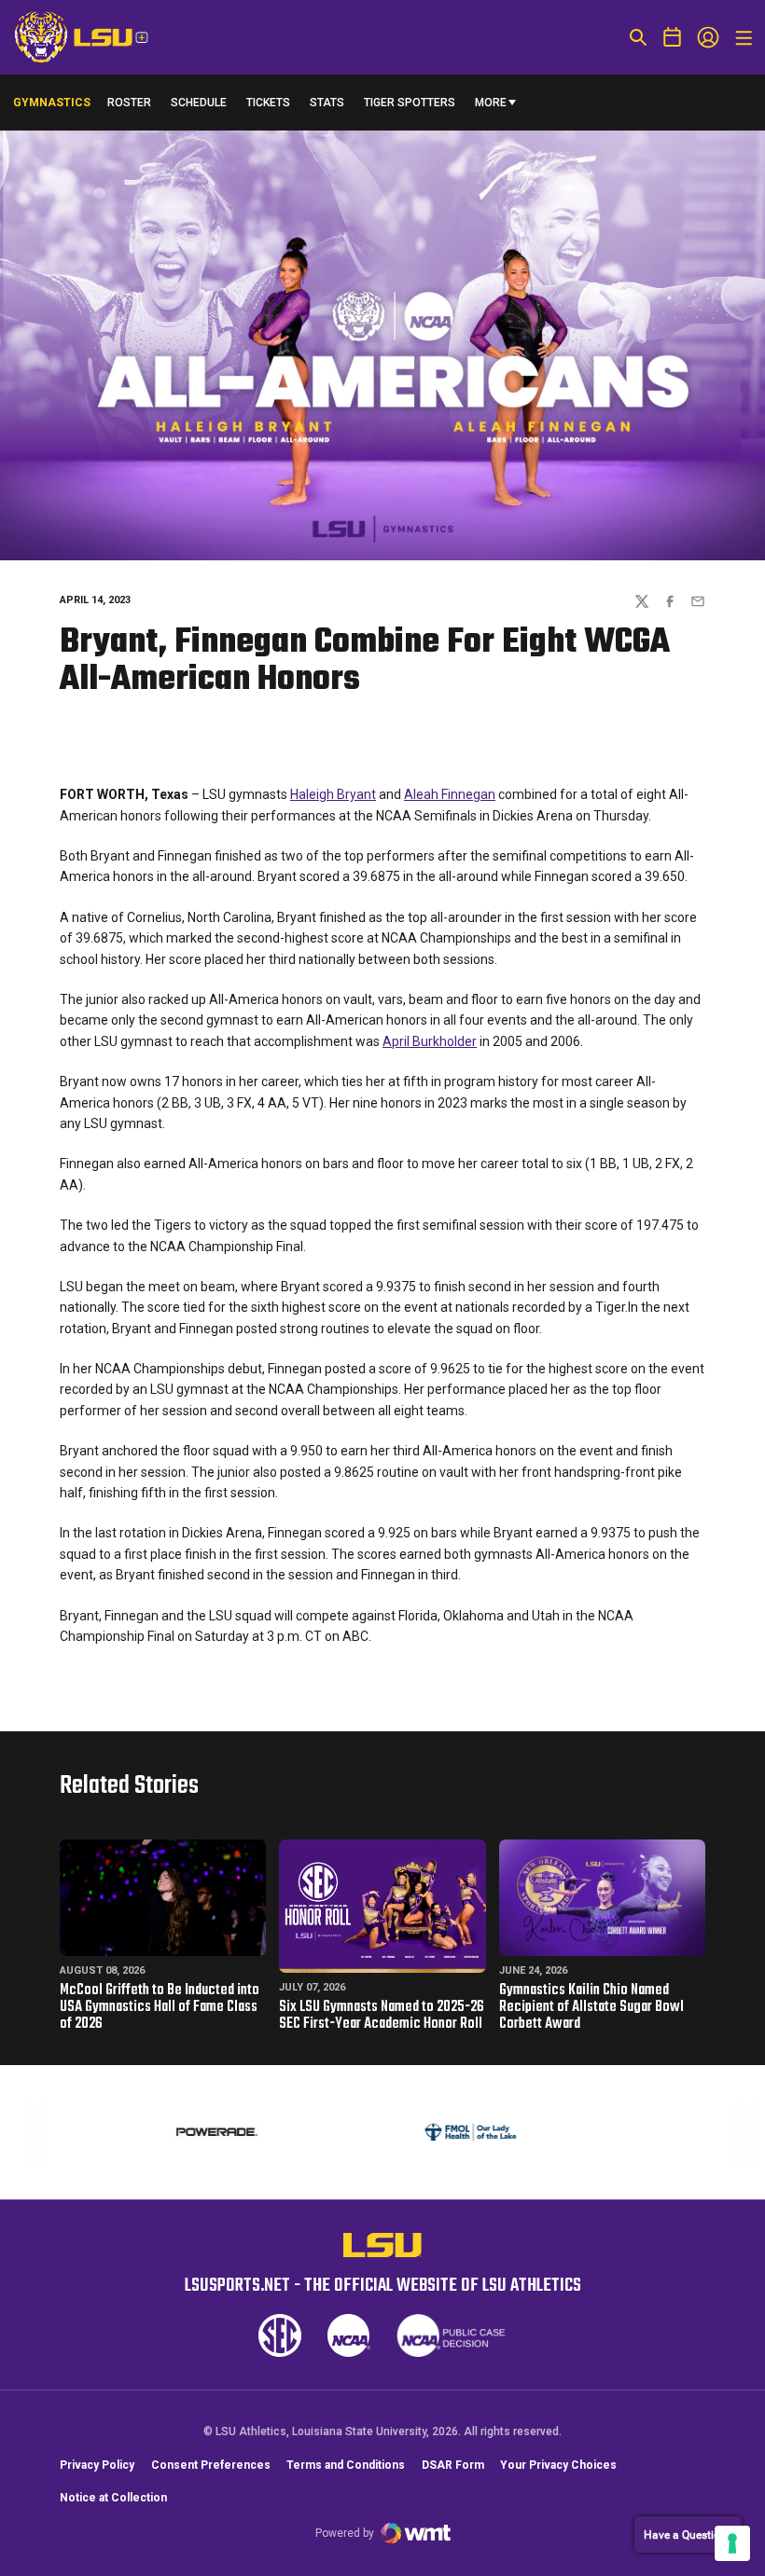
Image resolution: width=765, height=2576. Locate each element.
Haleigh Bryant (333, 794)
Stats (327, 103)
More (491, 103)
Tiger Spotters (410, 107)
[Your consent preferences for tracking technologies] (732, 2543)
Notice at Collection (113, 2498)
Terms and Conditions (346, 2465)
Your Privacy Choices (558, 2465)
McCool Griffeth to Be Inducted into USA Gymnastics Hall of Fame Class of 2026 (160, 2007)
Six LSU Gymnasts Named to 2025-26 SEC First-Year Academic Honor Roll (382, 2016)
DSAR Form (453, 2465)
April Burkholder (430, 1041)
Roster (129, 103)
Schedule (199, 103)
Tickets (268, 103)
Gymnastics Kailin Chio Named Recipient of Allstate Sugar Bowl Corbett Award (591, 2007)
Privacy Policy (97, 2465)
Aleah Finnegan (450, 794)
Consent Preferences (211, 2465)
